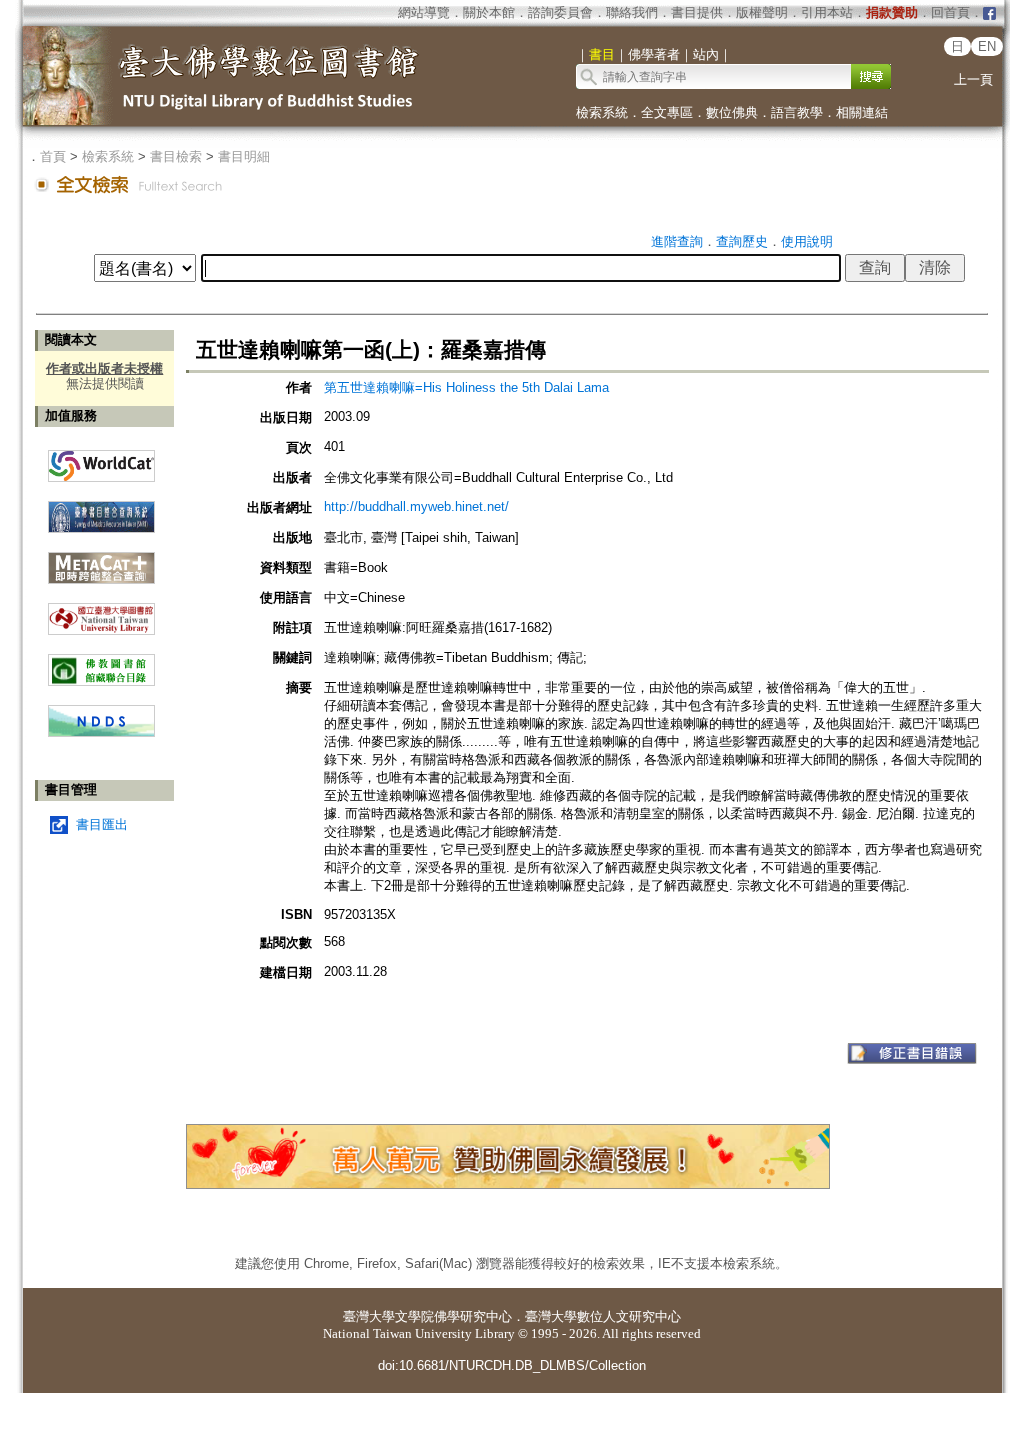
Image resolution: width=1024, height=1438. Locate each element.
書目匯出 (102, 824)
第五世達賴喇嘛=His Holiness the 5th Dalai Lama (466, 387)
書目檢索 (176, 156)
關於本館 (489, 12)
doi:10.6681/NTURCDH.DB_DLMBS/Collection (512, 1365)
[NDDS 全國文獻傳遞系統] (101, 732)
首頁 (53, 156)
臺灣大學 (369, 1316)
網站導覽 (424, 12)
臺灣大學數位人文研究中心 (603, 1316)
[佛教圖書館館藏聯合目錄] (101, 662)
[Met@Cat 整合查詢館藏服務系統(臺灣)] (101, 560)
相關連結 (862, 112)
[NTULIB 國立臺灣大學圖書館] (101, 611)
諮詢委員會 (560, 12)
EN (987, 46)
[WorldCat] (101, 461)
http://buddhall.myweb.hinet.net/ (416, 506)
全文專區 (667, 112)
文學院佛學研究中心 (453, 1316)
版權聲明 (762, 12)
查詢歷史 (742, 241)
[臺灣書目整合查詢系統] (101, 509)
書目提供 (697, 12)
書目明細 (244, 156)
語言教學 (797, 112)
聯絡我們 (632, 12)
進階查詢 (677, 241)
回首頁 (950, 12)
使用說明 (807, 241)
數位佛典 (732, 112)
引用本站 (827, 12)
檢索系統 (602, 112)
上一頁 (973, 79)
